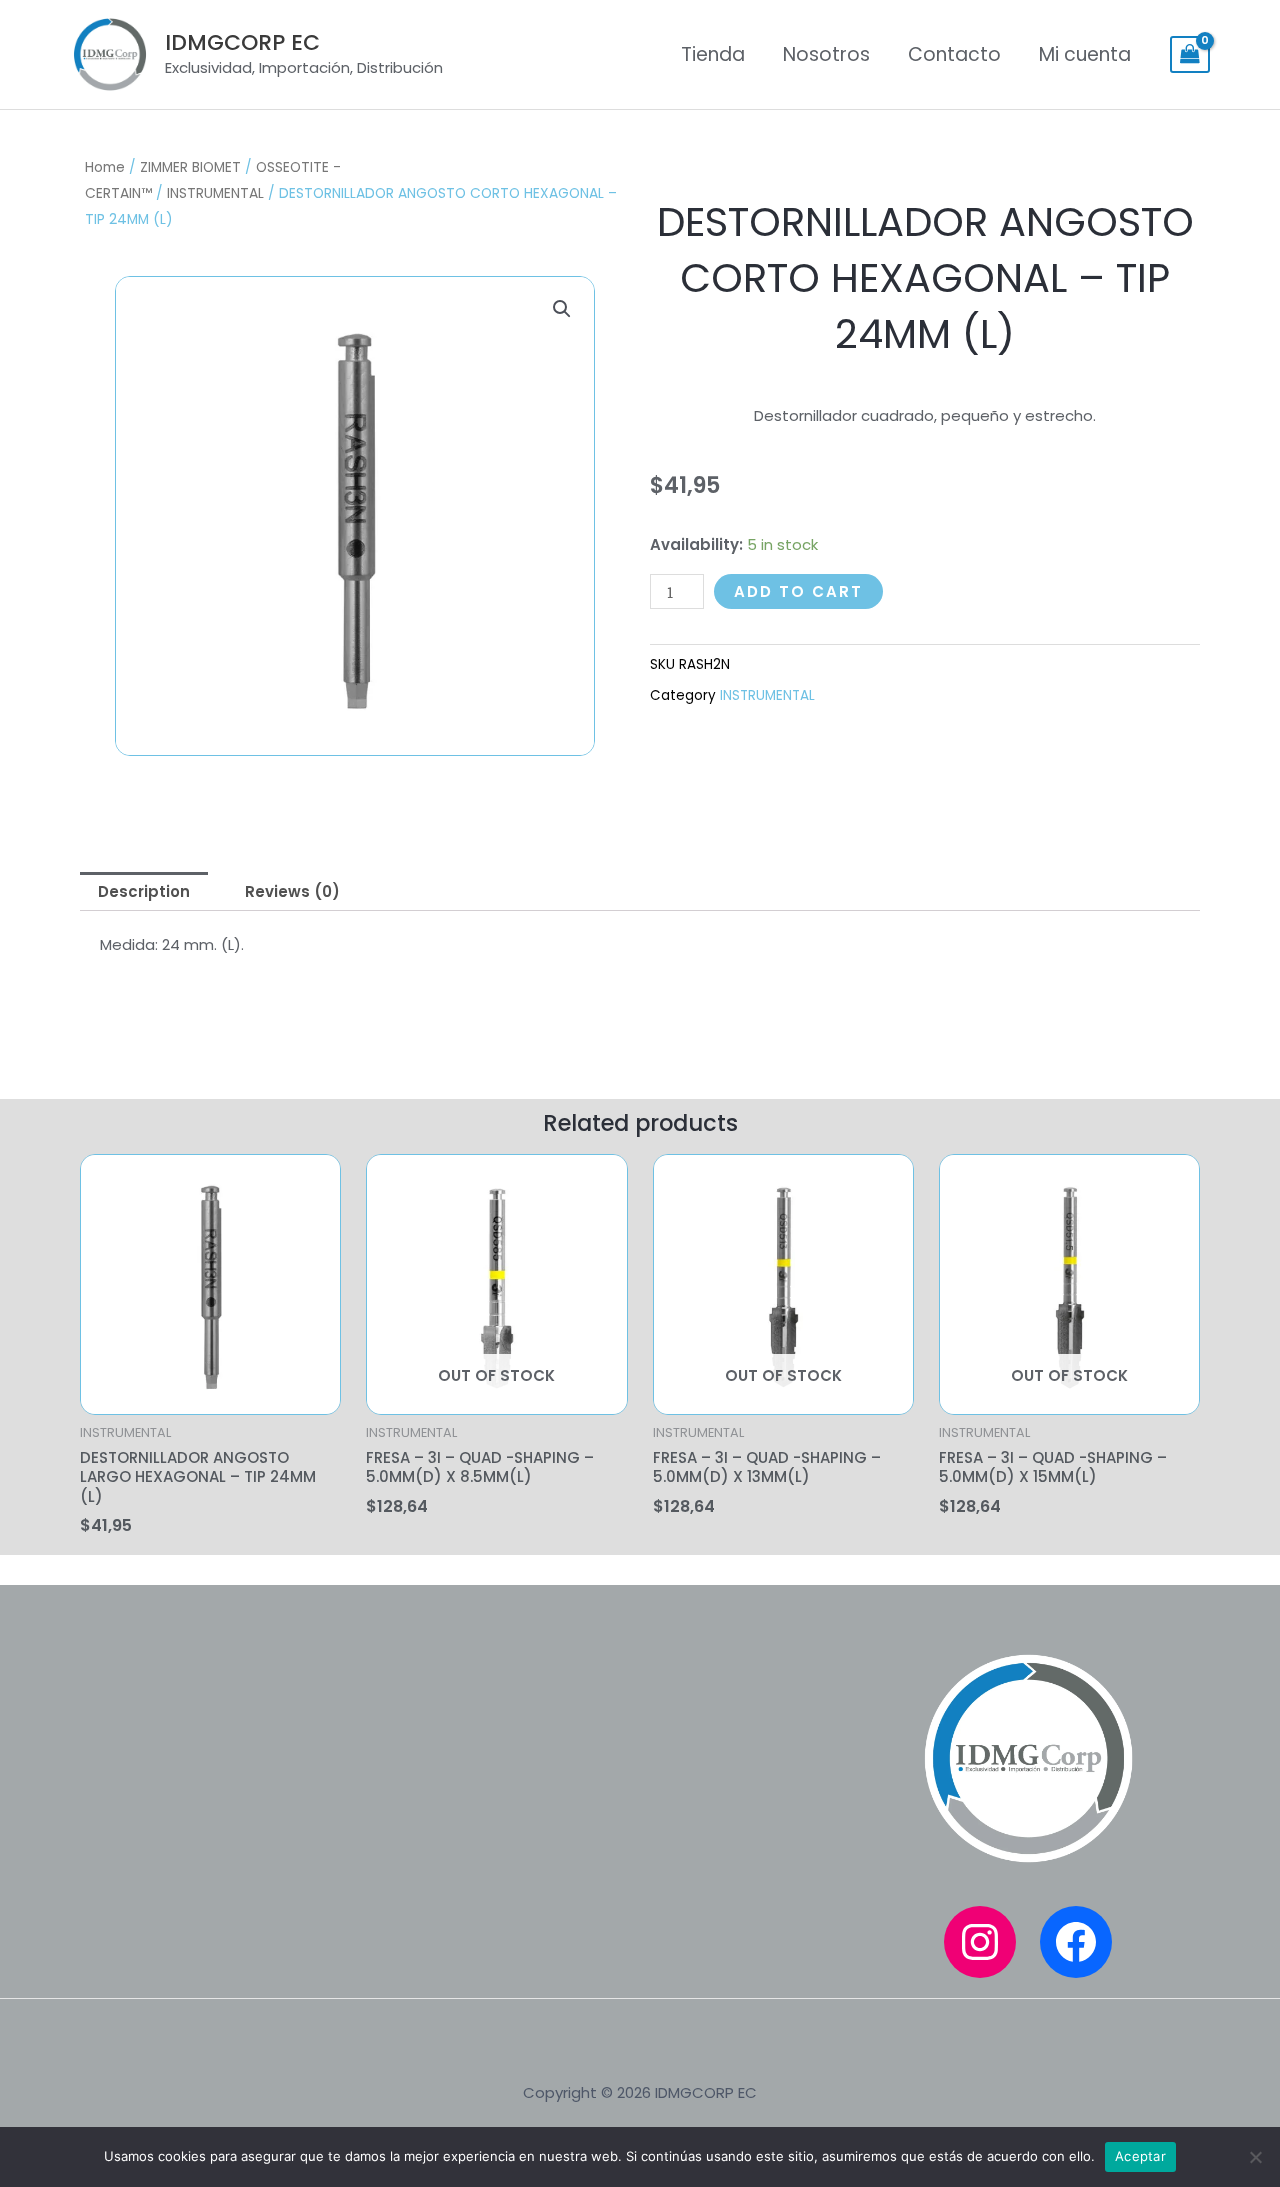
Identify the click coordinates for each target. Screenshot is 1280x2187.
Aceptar (1140, 2156)
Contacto (954, 54)
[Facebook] (1076, 1942)
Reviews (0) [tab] (292, 891)
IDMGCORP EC (242, 42)
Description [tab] (144, 891)
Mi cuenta (1085, 54)
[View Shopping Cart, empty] (1190, 55)
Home (105, 167)
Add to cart (798, 591)
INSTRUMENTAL (215, 193)
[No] (1255, 2157)
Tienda (713, 54)
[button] (562, 309)
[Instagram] (980, 1942)
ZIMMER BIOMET (190, 167)
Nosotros (826, 54)
